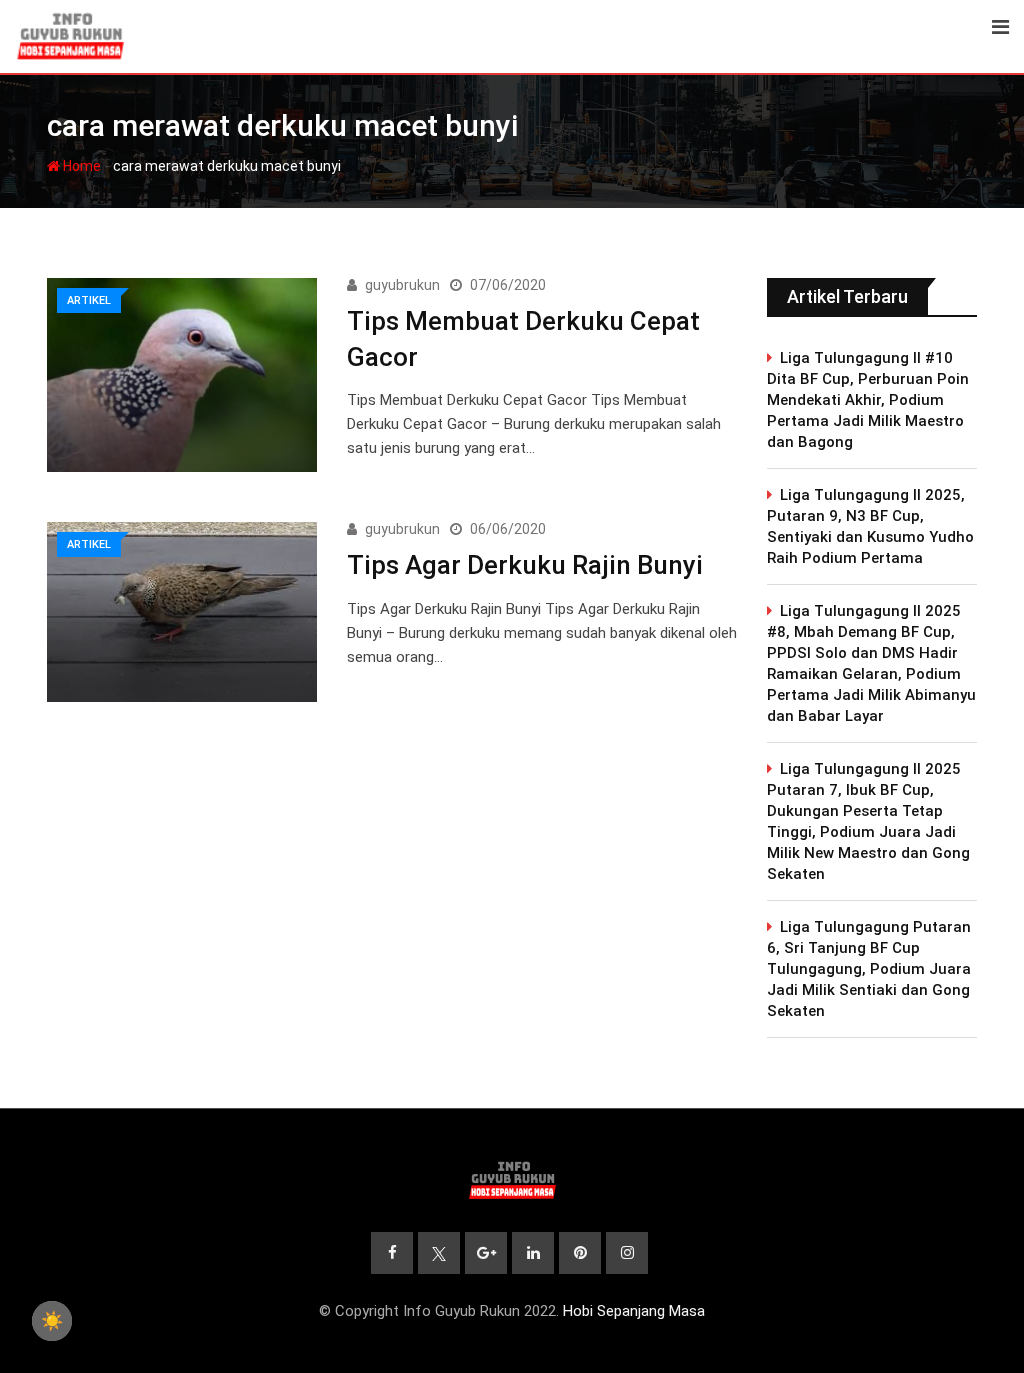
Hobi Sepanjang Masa (634, 1311)
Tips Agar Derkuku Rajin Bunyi (525, 565)
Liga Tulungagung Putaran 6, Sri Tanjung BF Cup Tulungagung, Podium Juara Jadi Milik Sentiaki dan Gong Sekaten (869, 969)
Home (80, 166)
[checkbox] (52, 1321)
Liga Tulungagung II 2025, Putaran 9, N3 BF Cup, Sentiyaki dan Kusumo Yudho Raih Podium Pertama (870, 526)
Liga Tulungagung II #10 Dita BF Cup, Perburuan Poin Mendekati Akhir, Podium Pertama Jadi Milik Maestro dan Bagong (868, 400)
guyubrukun (402, 285)
